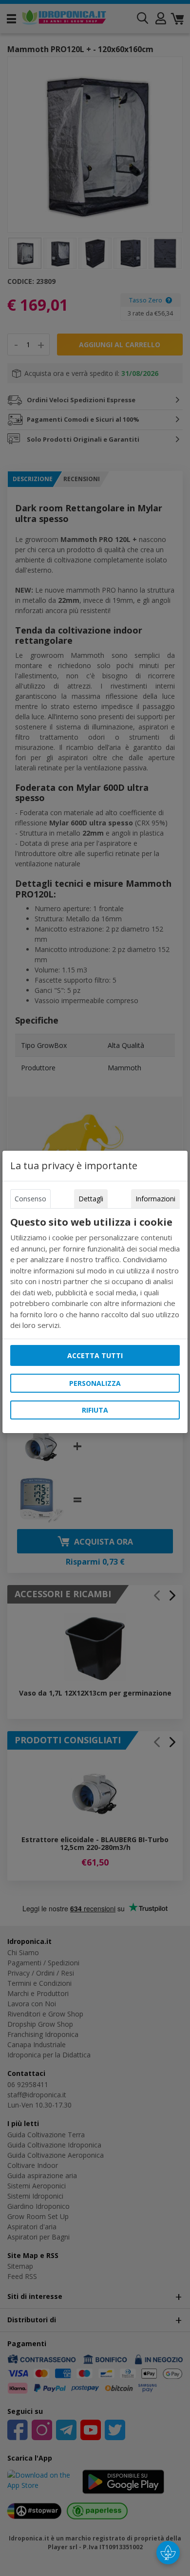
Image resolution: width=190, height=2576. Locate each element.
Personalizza (95, 1383)
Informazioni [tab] (155, 1199)
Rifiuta (95, 1410)
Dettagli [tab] (91, 1199)
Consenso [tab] (30, 1199)
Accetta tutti (95, 1355)
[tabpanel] (95, 1274)
